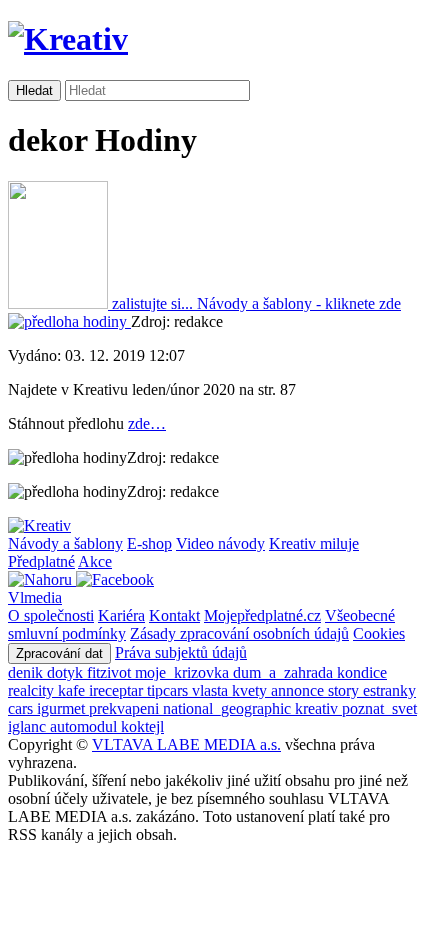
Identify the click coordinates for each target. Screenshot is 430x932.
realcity (33, 690)
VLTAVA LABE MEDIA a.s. (186, 744)
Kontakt (174, 615)
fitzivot (111, 672)
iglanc (29, 726)
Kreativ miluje (314, 543)
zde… (147, 423)
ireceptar (118, 690)
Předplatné (41, 561)
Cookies (379, 633)
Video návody (220, 543)
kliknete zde (299, 303)
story (345, 690)
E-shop (149, 543)
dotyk (67, 672)
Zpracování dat (59, 653)
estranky (389, 690)
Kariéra (121, 615)
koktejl (142, 726)
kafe (73, 690)
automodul (85, 726)
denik (27, 672)
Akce (95, 561)
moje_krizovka (184, 672)
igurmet (63, 708)
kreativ (318, 708)
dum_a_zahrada (285, 672)
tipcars (169, 690)
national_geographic (229, 708)
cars (22, 708)
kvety (251, 690)
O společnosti (51, 615)
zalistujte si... (152, 303)
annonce (299, 690)
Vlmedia (35, 597)
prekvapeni (126, 708)
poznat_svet (379, 708)
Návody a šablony (65, 543)
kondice (362, 672)
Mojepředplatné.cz (262, 615)
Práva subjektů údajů (181, 652)
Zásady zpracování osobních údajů (239, 633)
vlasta (212, 690)
